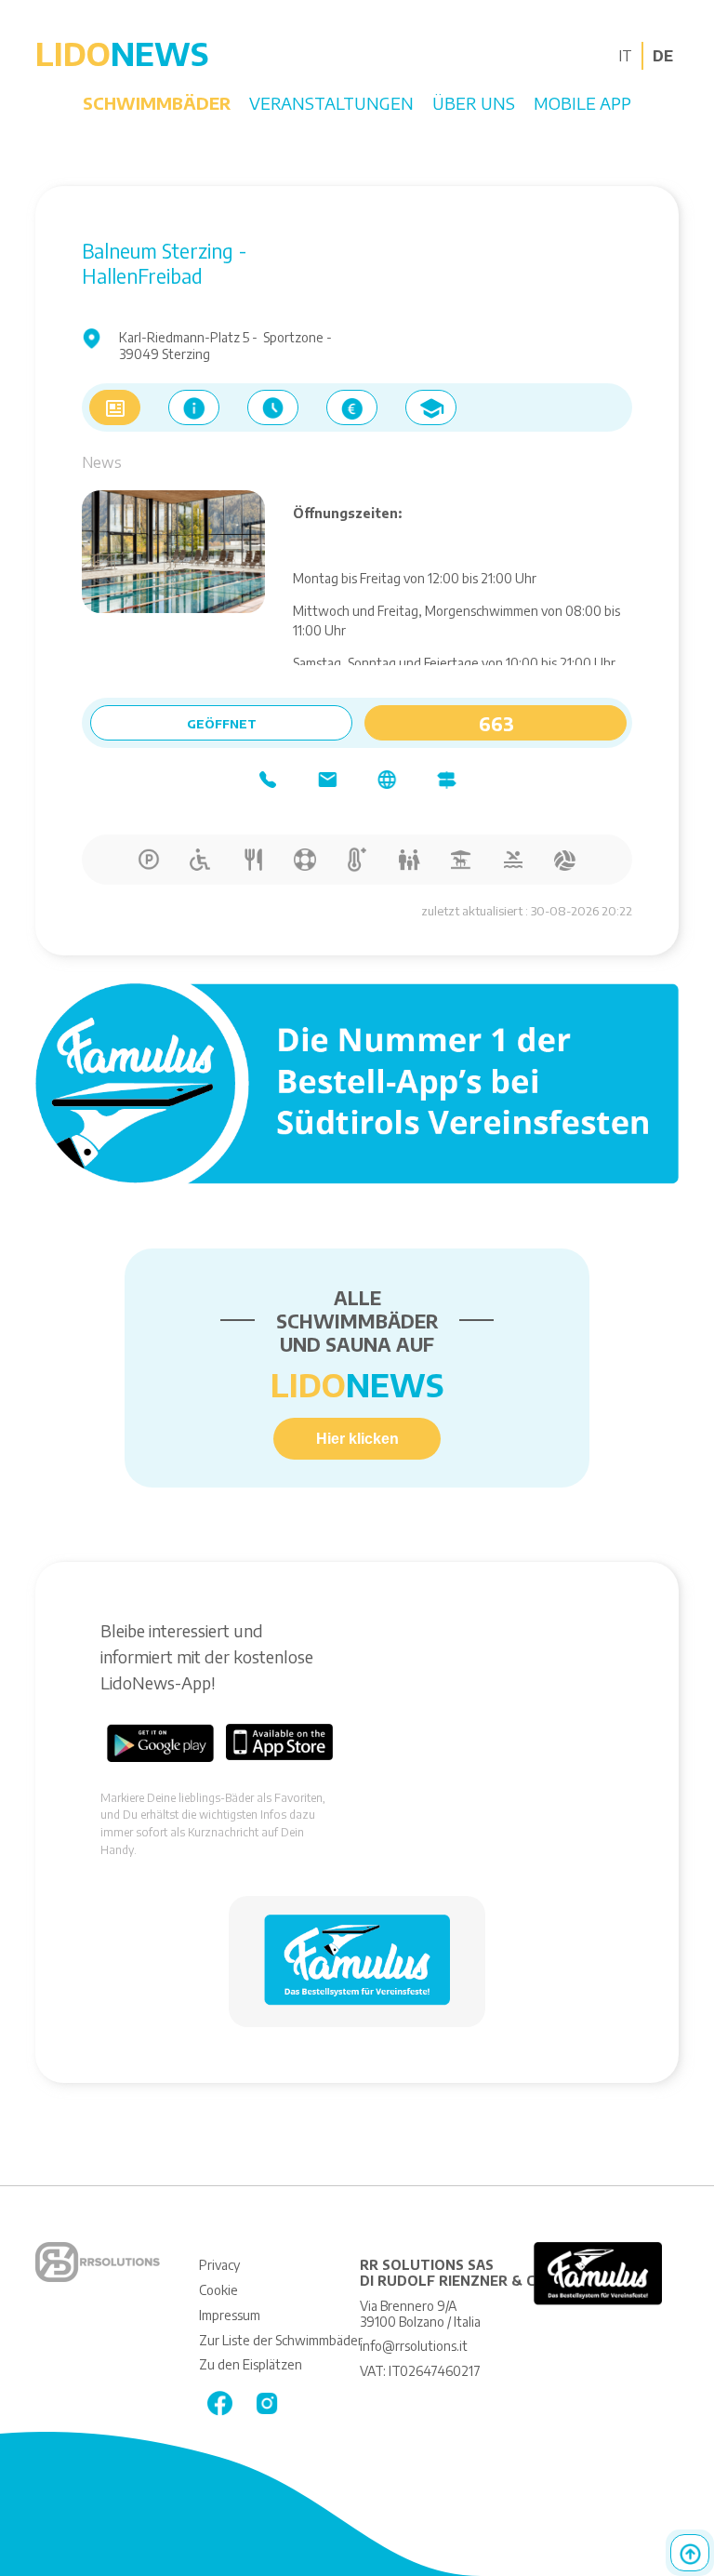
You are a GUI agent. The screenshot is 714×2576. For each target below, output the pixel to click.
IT (625, 56)
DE (663, 56)
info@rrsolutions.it (414, 2346)
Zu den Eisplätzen (251, 2364)
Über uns (474, 103)
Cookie (218, 2290)
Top (690, 2553)
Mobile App (582, 103)
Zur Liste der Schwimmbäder (281, 2340)
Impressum (230, 2315)
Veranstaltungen (331, 103)
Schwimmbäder (157, 103)
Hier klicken (357, 1439)
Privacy (219, 2265)
